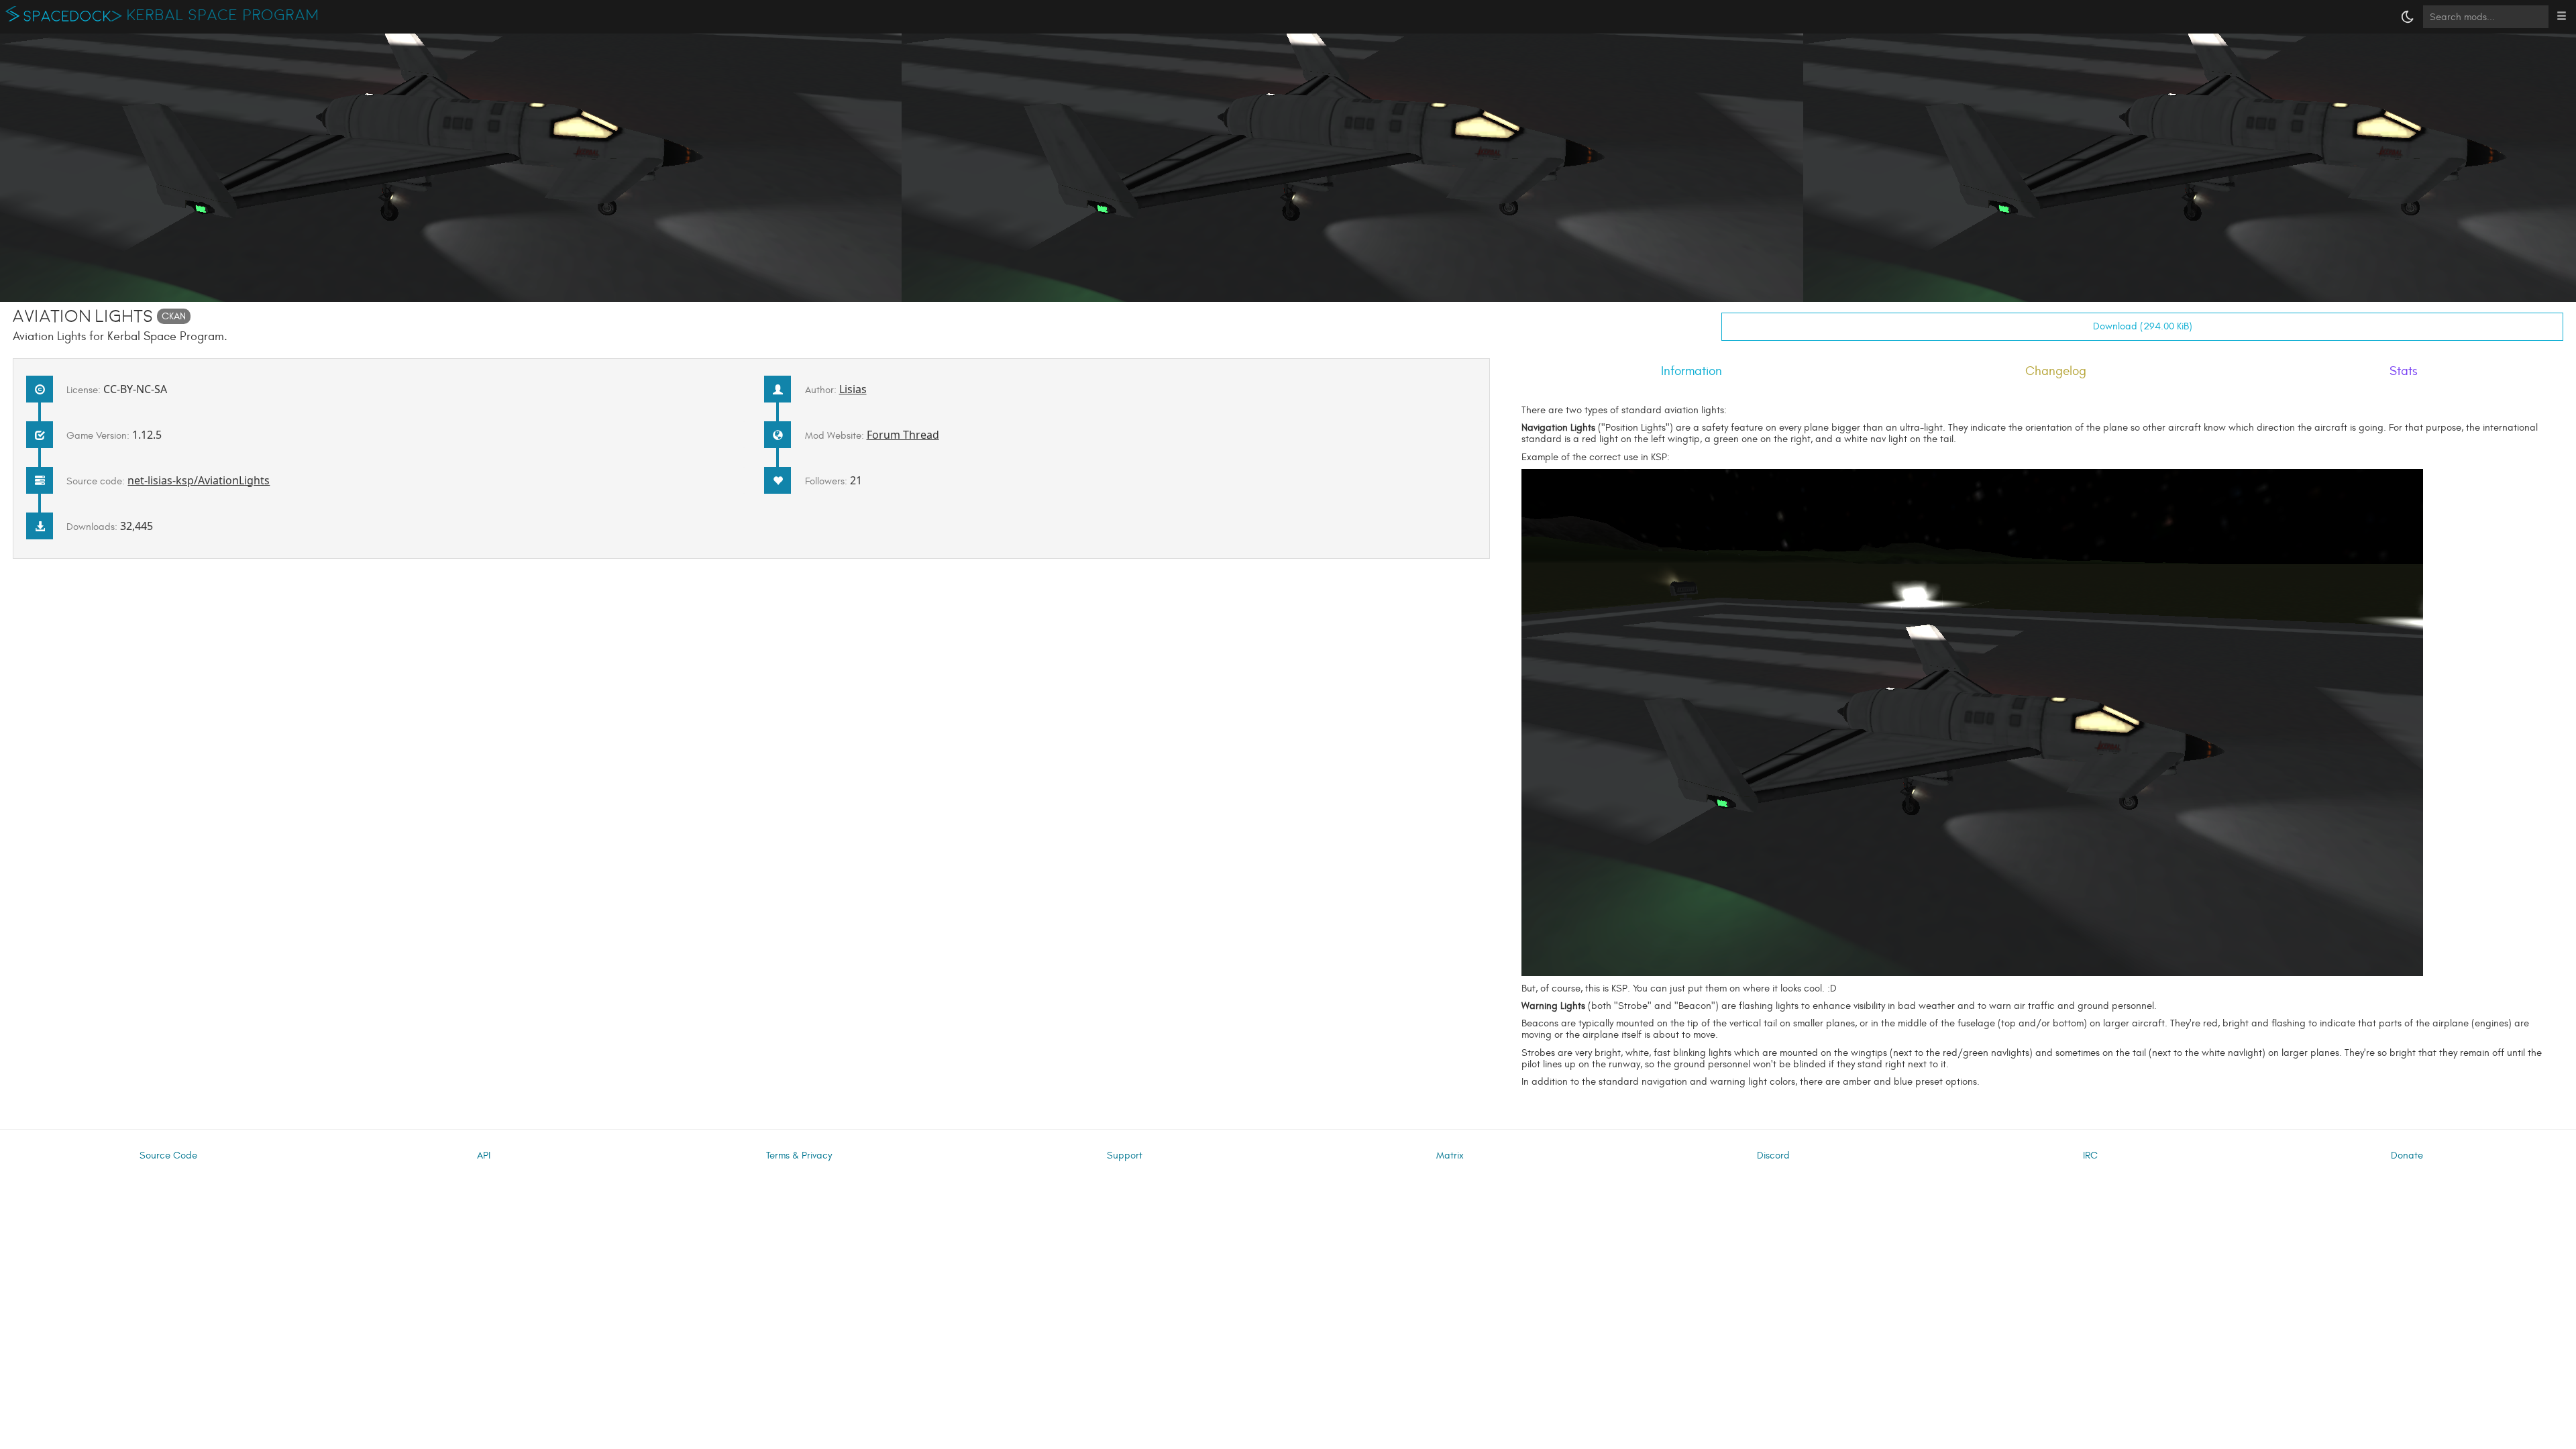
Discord (1773, 1156)
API (484, 1156)
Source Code (168, 1156)
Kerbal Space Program (223, 15)
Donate (2407, 1156)
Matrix (1450, 1156)
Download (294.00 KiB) (2143, 326)
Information (1692, 371)
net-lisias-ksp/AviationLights (199, 480)
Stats (2404, 371)
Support (1125, 1156)
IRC (2090, 1156)
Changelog (2056, 371)
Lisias (853, 389)
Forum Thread (903, 435)
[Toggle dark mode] (2408, 17)
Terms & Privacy (799, 1156)
